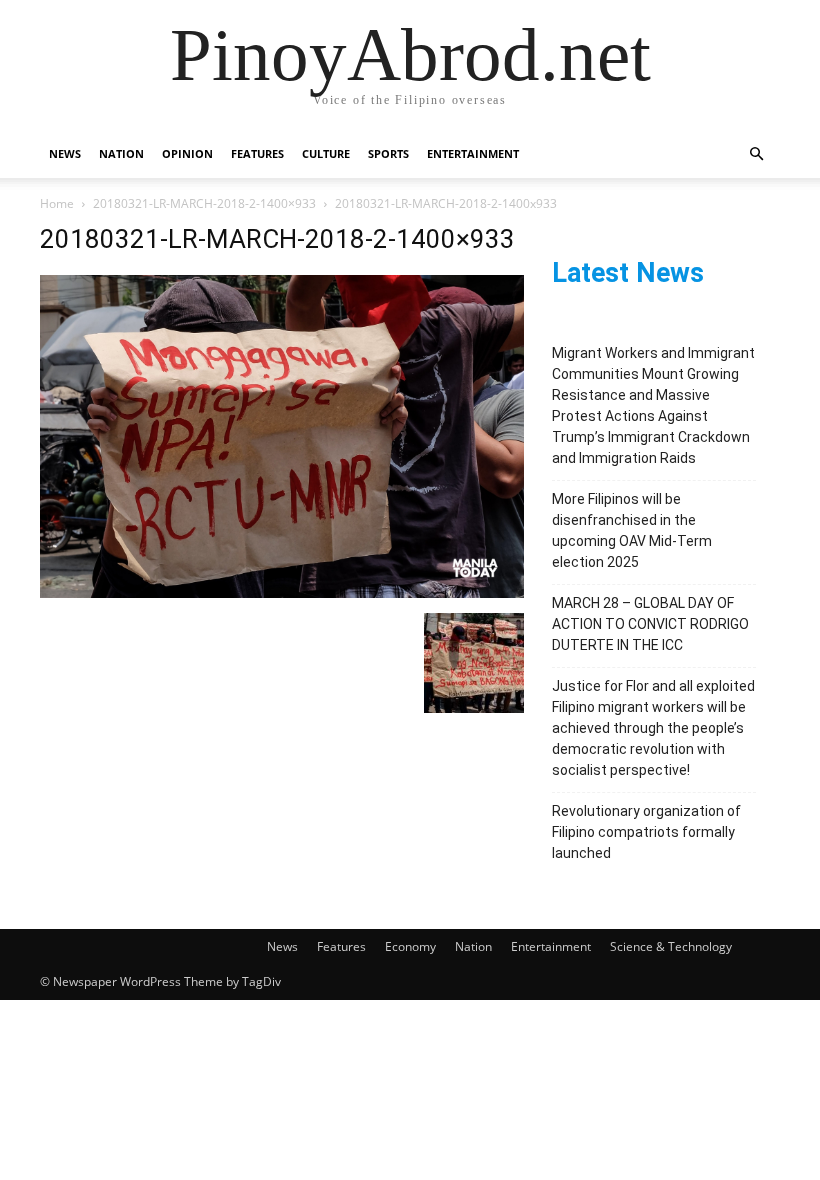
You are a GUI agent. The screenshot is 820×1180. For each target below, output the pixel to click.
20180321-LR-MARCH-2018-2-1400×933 (204, 203)
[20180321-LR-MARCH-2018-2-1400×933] (282, 592)
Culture (326, 153)
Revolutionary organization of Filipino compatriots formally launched (646, 832)
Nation (121, 153)
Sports (388, 153)
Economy (410, 946)
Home (57, 203)
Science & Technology (671, 946)
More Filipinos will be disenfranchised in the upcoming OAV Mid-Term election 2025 (632, 530)
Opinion (187, 153)
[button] (756, 154)
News (65, 153)
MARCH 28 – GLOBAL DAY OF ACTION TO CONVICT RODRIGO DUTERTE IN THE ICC (650, 624)
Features (257, 153)
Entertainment (473, 153)
